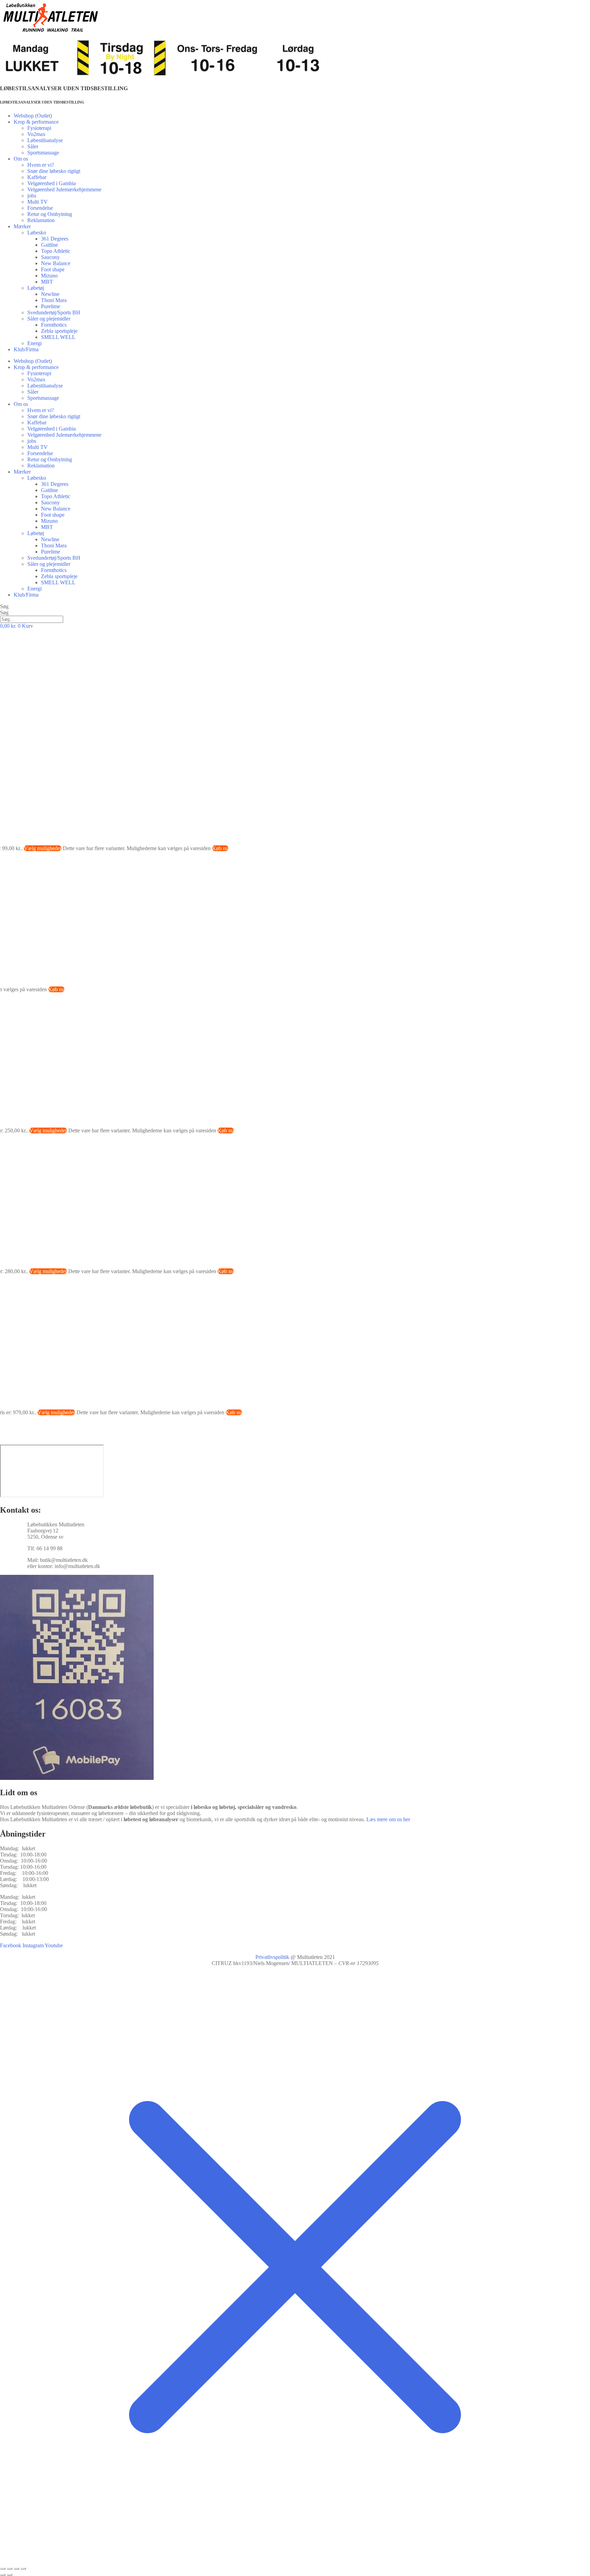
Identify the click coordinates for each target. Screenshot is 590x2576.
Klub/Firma (26, 349)
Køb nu (220, 848)
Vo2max (36, 134)
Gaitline (50, 245)
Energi (34, 343)
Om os (21, 159)
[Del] (16, 2568)
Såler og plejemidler (49, 319)
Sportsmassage (43, 153)
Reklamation (41, 220)
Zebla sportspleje (59, 331)
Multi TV (38, 202)
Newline (50, 294)
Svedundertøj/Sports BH (54, 312)
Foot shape (53, 269)
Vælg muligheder (43, 848)
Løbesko (37, 233)
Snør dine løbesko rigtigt (54, 171)
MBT (47, 282)
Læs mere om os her (388, 1819)
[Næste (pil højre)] (10, 2575)
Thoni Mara (54, 300)
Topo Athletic (56, 251)
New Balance (56, 263)
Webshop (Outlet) (33, 116)
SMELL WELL (58, 337)
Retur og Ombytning (50, 214)
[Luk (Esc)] (23, 2568)
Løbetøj (36, 288)
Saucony (50, 257)
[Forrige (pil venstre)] (3, 2575)
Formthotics (54, 325)
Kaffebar (37, 177)
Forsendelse (40, 208)
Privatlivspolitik (272, 1957)
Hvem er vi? (41, 165)
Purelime (51, 306)
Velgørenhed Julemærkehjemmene (64, 189)
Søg (4, 606)
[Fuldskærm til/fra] (10, 2568)
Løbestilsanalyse (45, 140)
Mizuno (49, 276)
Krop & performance (36, 122)
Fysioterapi (39, 128)
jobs (32, 196)
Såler (33, 146)
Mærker (22, 226)
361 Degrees (55, 239)
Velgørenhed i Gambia (52, 183)
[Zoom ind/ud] (3, 2568)
